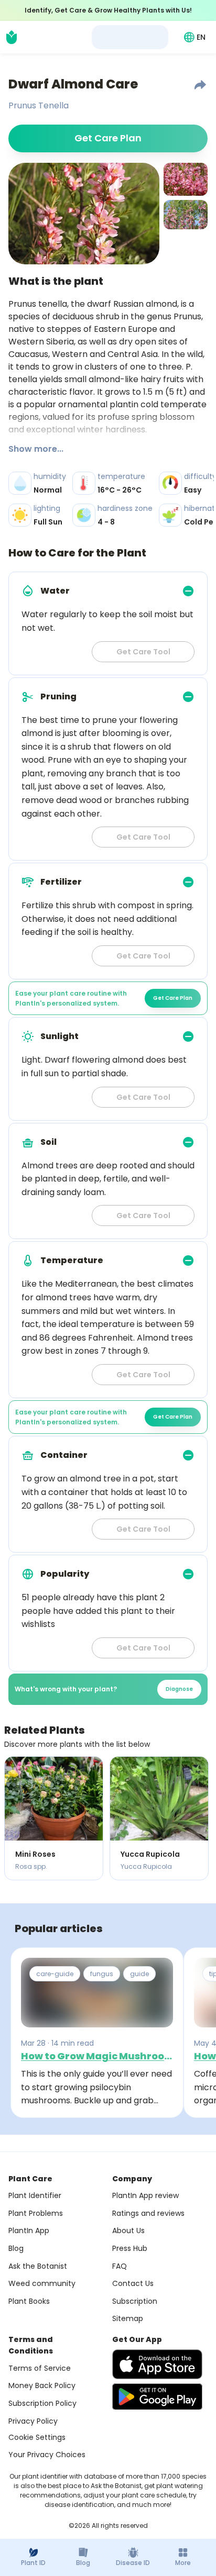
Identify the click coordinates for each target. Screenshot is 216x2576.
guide (139, 1974)
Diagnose (179, 1689)
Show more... (36, 449)
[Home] (12, 37)
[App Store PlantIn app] (157, 2364)
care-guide (55, 1974)
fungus (102, 1974)
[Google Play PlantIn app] (157, 2396)
